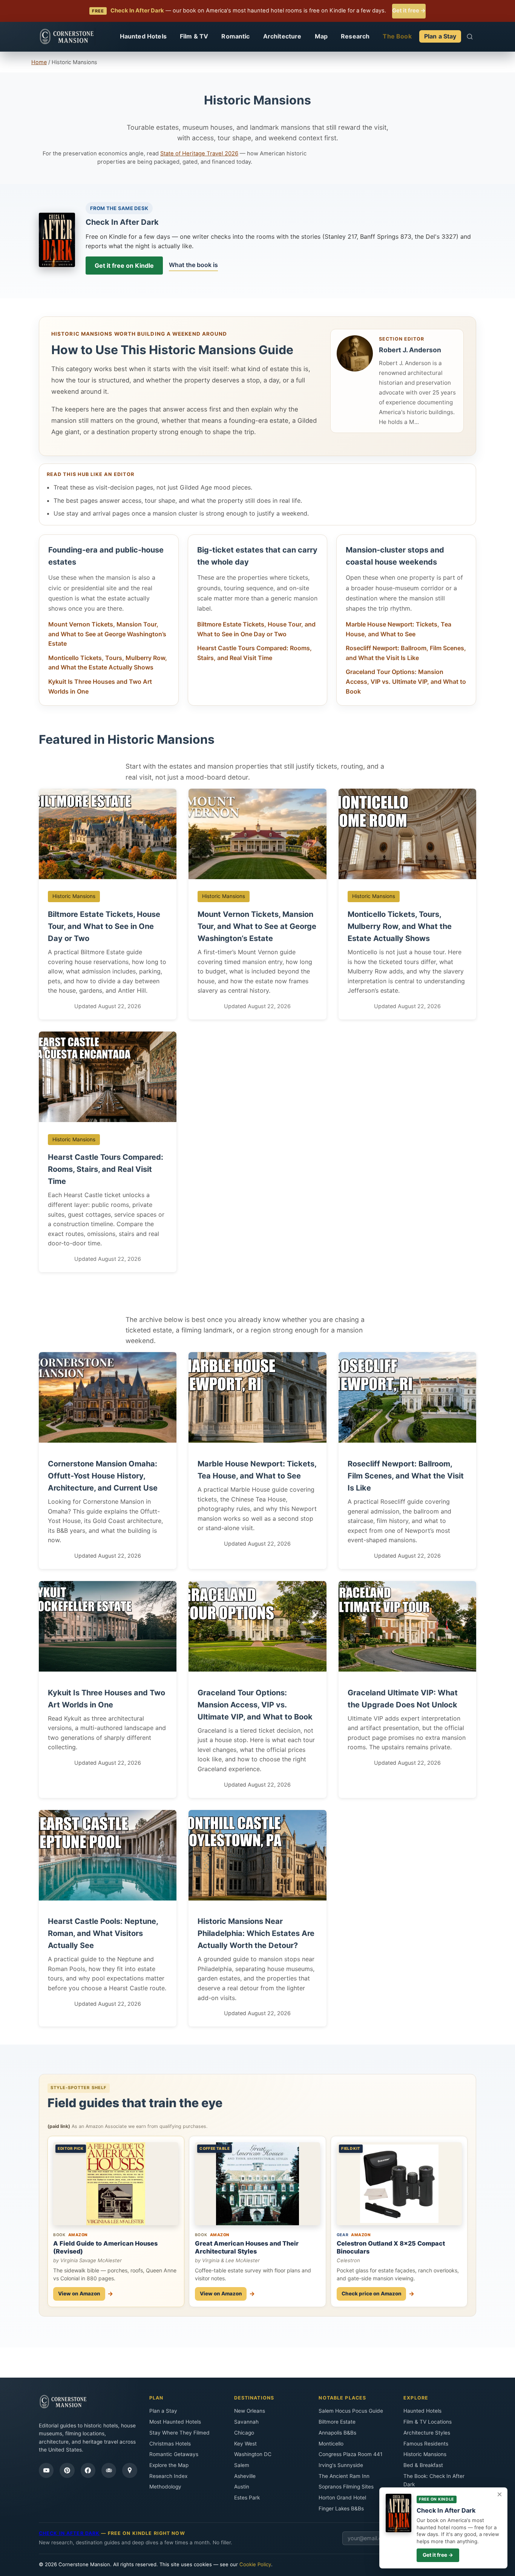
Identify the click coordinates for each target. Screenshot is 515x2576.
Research (355, 36)
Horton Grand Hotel (342, 2498)
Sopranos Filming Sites (346, 2487)
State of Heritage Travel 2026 (199, 154)
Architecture (282, 36)
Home (39, 62)
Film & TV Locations (428, 2422)
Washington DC (253, 2454)
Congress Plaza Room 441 (350, 2454)
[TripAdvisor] (109, 2470)
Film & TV (194, 36)
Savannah (246, 2422)
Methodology (165, 2487)
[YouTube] (46, 2470)
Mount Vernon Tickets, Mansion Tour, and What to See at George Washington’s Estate (107, 634)
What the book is (193, 265)
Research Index (168, 2476)
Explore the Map (169, 2465)
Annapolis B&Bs (337, 2433)
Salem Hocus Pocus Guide (351, 2411)
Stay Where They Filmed (179, 2433)
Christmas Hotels (170, 2444)
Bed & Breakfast (423, 2465)
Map (321, 36)
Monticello (331, 2444)
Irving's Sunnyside (341, 2465)
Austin (242, 2487)
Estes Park (247, 2498)
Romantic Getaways (174, 2454)
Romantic (235, 36)
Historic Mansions (425, 2454)
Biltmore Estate (337, 2422)
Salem (242, 2465)
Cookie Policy (255, 2564)
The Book (397, 36)
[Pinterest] (67, 2470)
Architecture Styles (427, 2433)
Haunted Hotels (143, 36)
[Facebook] (88, 2470)
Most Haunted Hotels (175, 2422)
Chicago (244, 2433)
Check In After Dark (122, 222)
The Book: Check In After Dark (434, 2480)
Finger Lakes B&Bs (341, 2508)
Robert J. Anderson (410, 350)
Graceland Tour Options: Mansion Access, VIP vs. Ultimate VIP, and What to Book (406, 681)
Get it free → (409, 11)
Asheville (245, 2476)
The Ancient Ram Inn (344, 2476)
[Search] (470, 37)
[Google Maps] (130, 2470)
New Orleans (250, 2411)
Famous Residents (426, 2444)
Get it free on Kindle (124, 266)
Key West (245, 2444)
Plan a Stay (440, 36)
